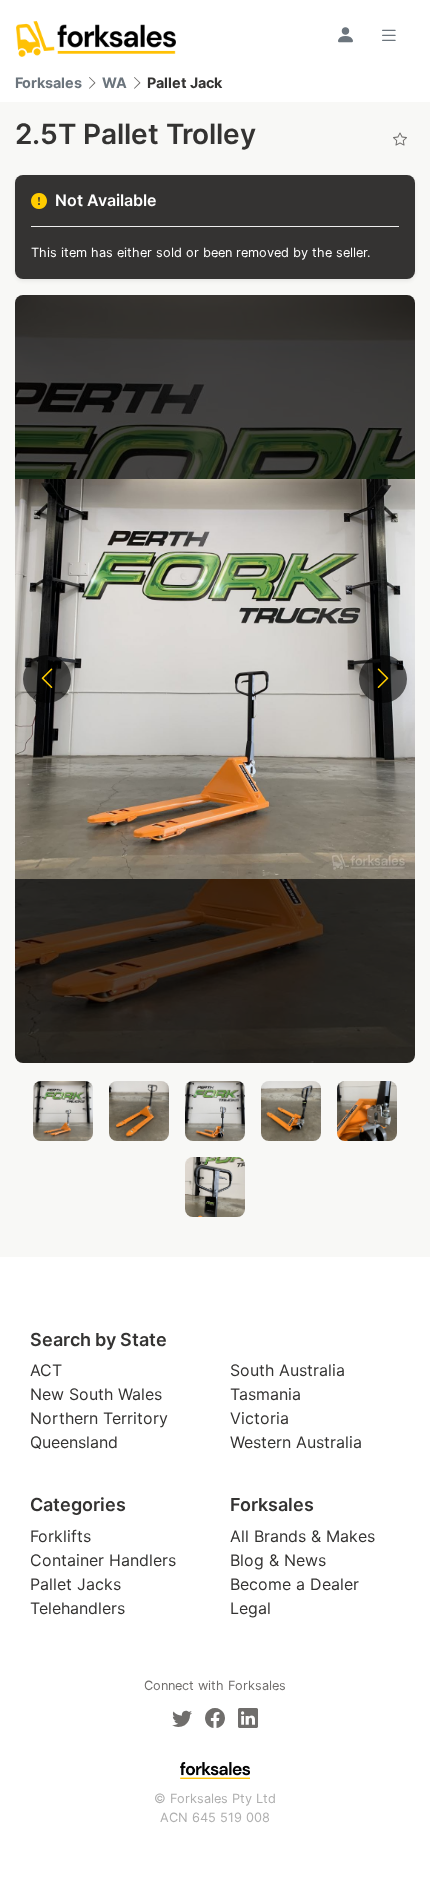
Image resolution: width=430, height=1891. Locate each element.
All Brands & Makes (302, 1536)
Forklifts (60, 1536)
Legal (250, 1608)
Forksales (48, 82)
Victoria (259, 1418)
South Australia (287, 1370)
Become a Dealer (294, 1584)
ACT (46, 1370)
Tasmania (265, 1394)
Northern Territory (99, 1418)
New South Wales (96, 1394)
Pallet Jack (184, 82)
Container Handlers (103, 1560)
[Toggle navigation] (392, 35)
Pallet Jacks (75, 1584)
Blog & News (278, 1560)
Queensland (74, 1442)
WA (114, 82)
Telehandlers (77, 1608)
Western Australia (296, 1442)
